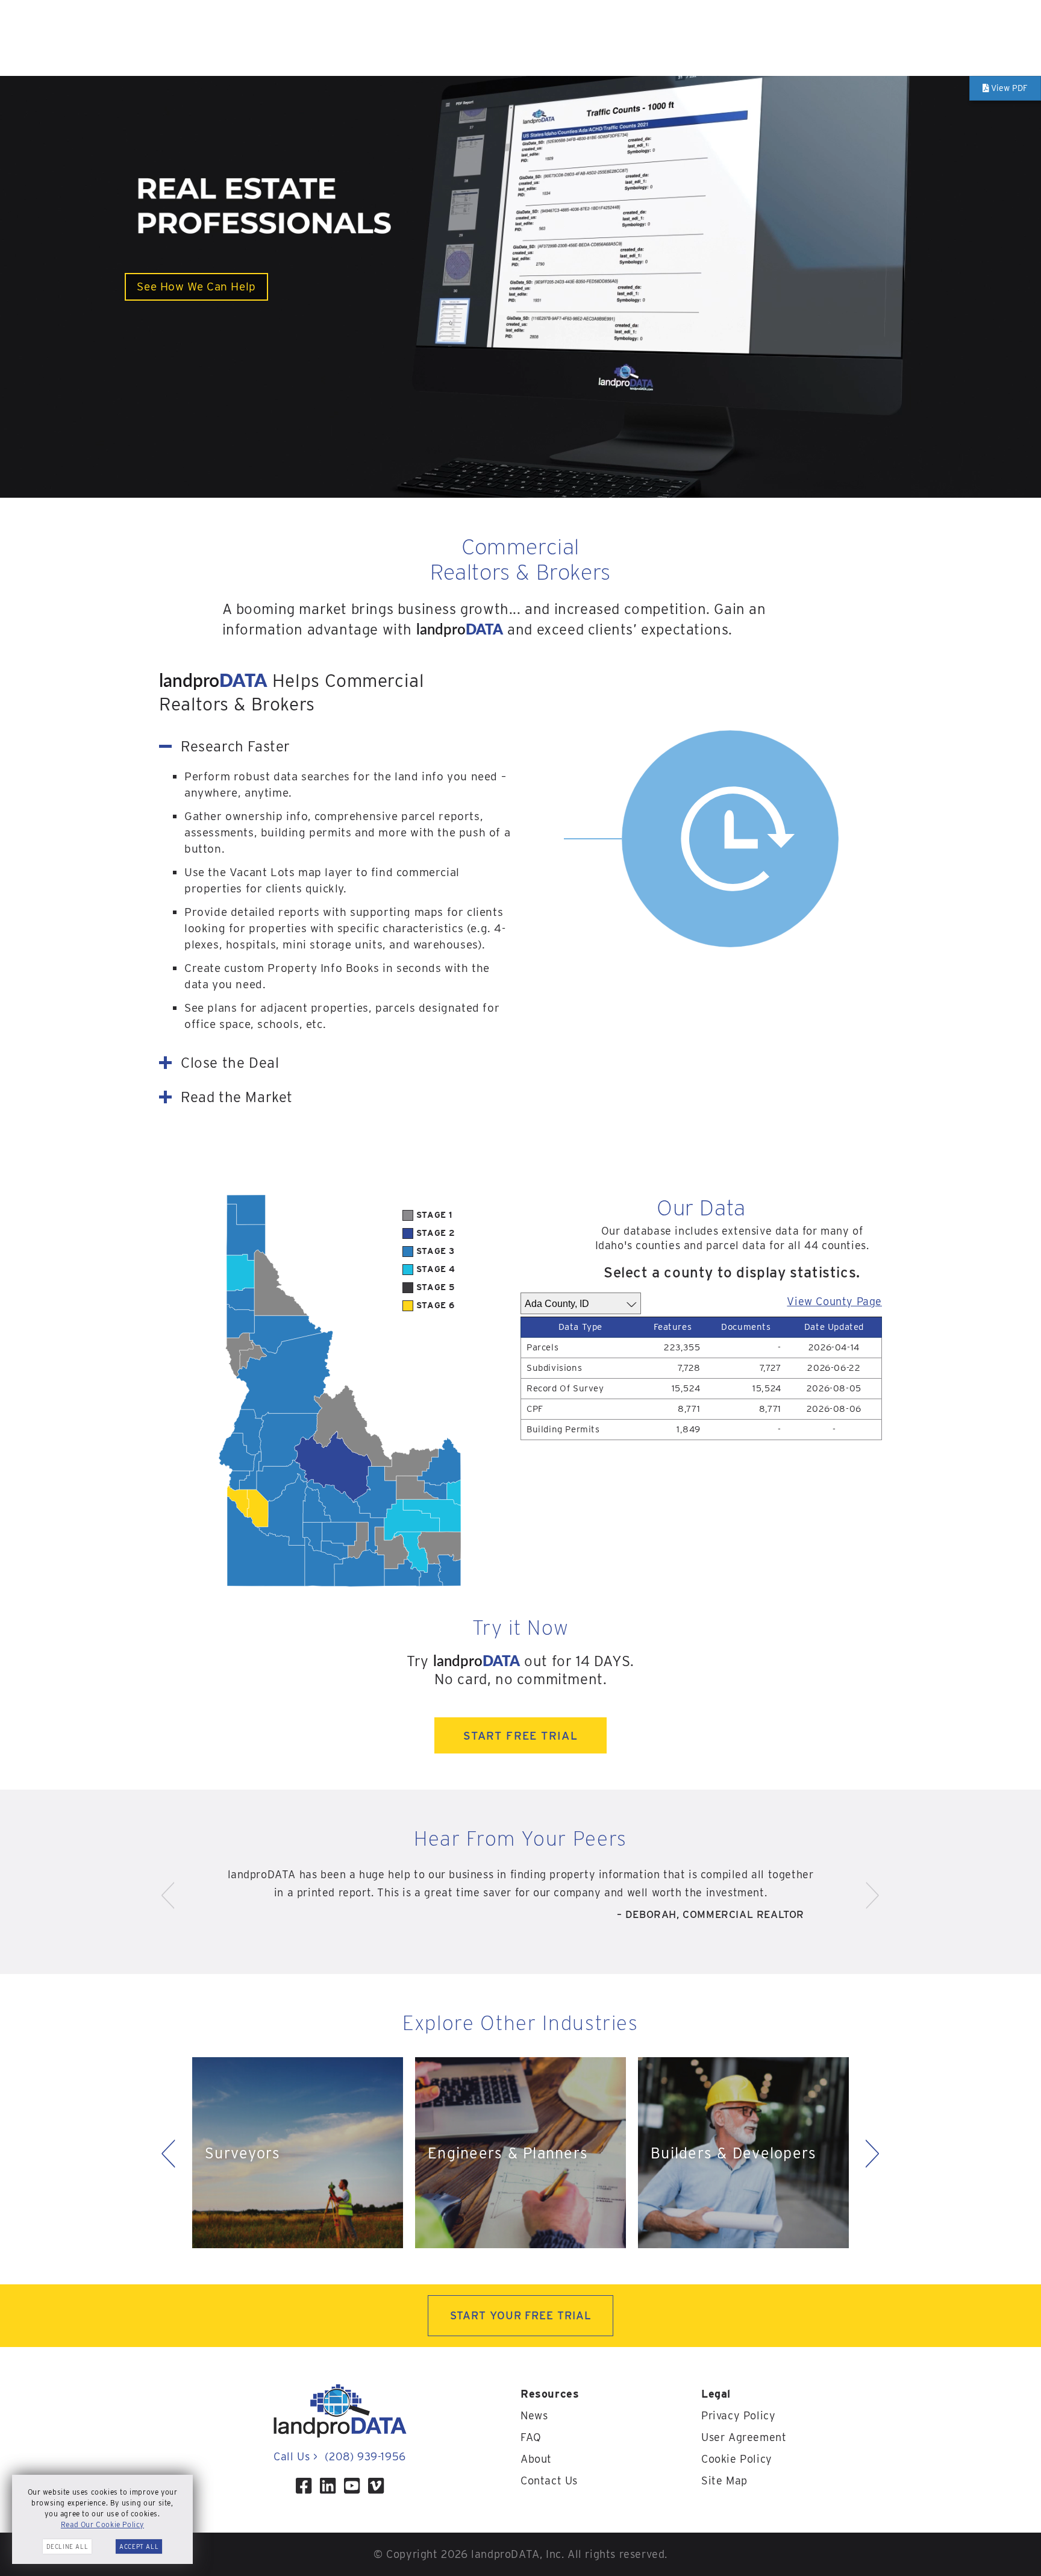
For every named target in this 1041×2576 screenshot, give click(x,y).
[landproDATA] (340, 2435)
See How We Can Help (196, 287)
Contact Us (549, 2480)
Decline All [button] (67, 2546)
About (536, 2459)
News (534, 2415)
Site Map (724, 2480)
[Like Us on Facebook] (304, 2486)
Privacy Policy (738, 2415)
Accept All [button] (139, 2546)
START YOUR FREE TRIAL (521, 2315)
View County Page (834, 1301)
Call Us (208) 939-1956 (339, 2456)
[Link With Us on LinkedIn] (328, 2486)
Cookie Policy (737, 2459)
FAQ (531, 2437)
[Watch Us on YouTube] (352, 2486)
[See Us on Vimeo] (376, 2486)
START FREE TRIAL (520, 1735)
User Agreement (744, 2437)
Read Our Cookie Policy (102, 2524)
